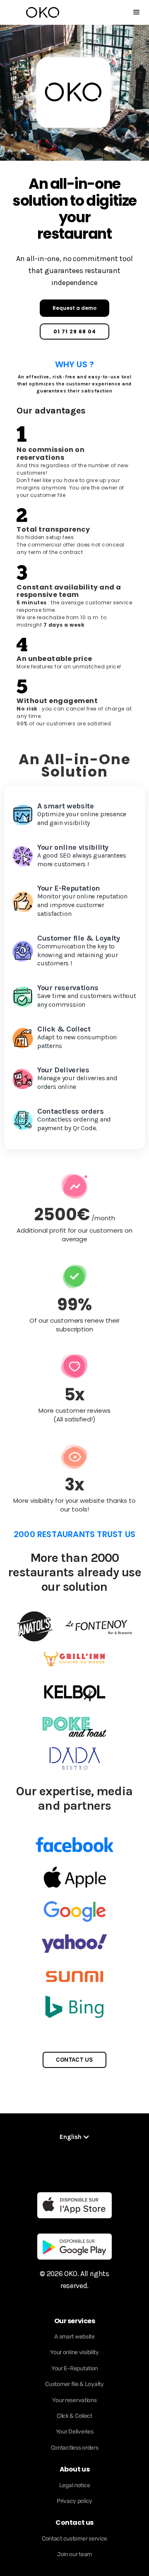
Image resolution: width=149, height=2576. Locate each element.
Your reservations (74, 2400)
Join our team (74, 2554)
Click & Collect (74, 2416)
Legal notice (75, 2485)
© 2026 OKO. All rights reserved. (74, 2280)
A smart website (74, 2337)
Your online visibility (74, 2352)
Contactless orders (75, 2448)
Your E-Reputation (74, 2368)
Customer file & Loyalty (74, 2384)
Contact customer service (74, 2539)
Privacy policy (74, 2501)
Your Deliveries (75, 2432)
